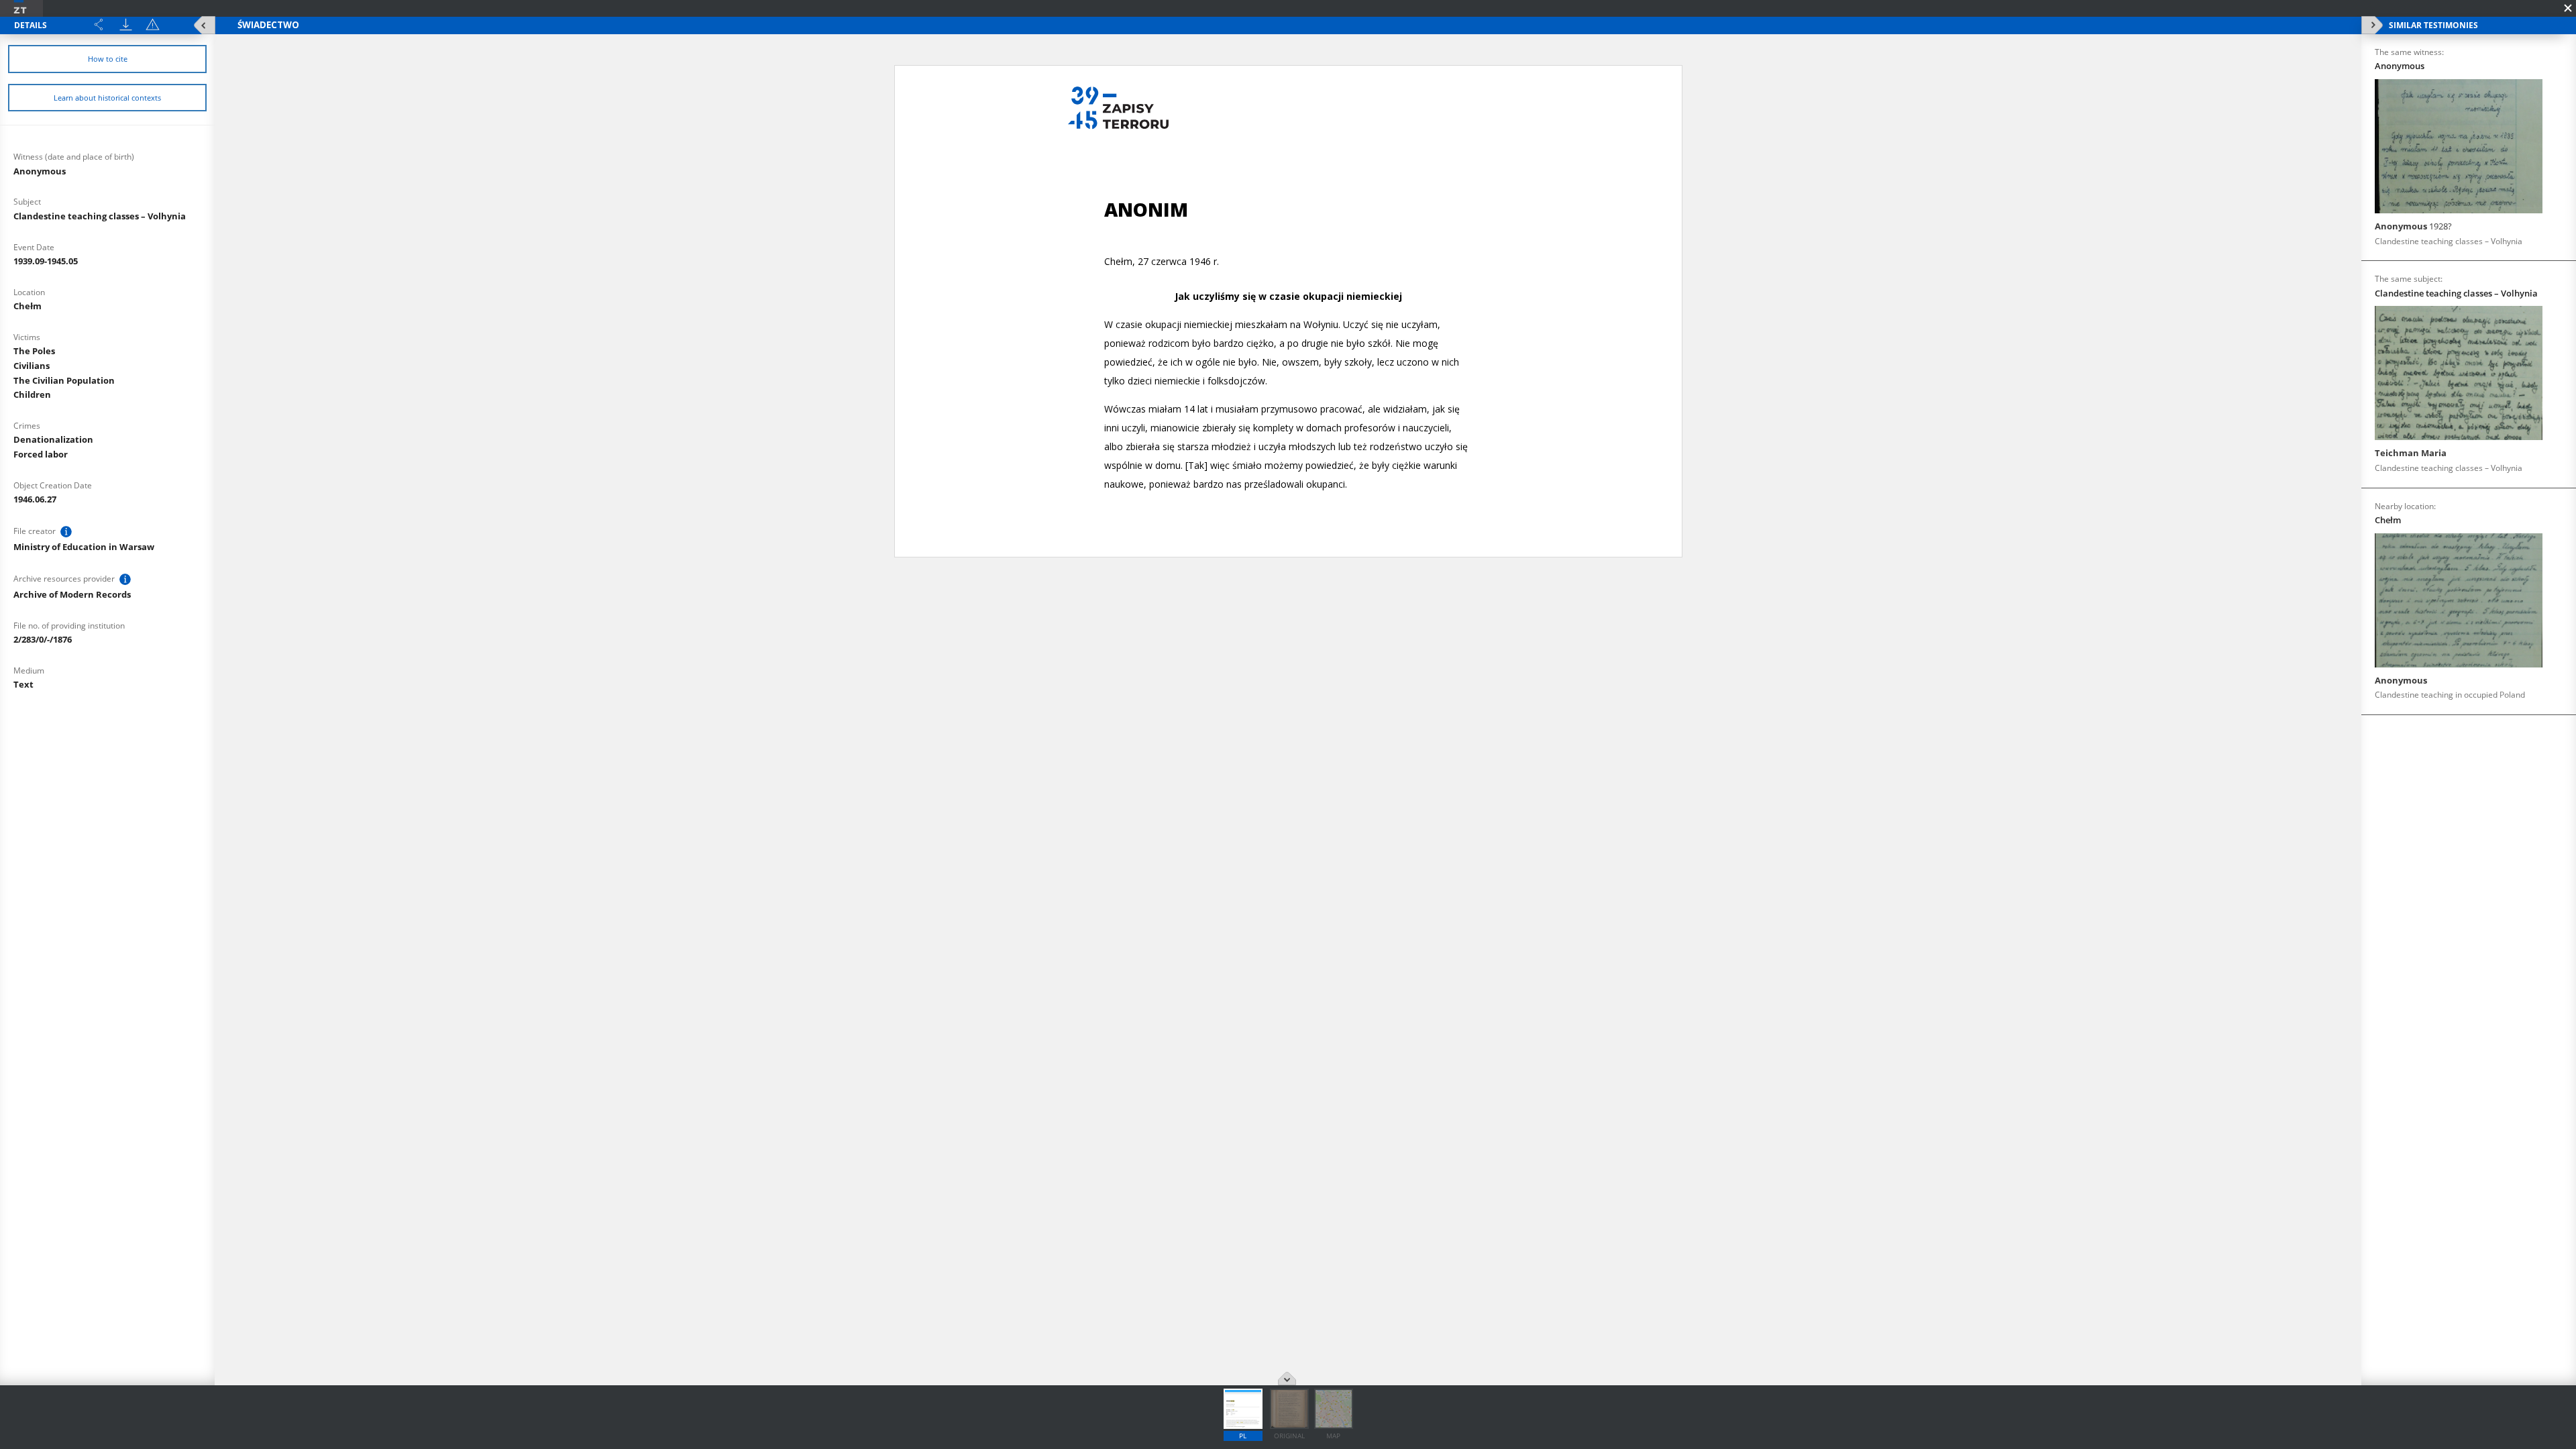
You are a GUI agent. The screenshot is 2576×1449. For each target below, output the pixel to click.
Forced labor (41, 454)
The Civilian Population (64, 380)
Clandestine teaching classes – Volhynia (100, 216)
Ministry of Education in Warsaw (84, 547)
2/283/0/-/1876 (43, 639)
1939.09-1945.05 (46, 261)
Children (32, 394)
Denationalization (53, 439)
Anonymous (40, 171)
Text (23, 684)
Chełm (28, 306)
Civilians (32, 366)
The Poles (34, 351)
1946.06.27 (35, 499)
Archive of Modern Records (72, 594)
